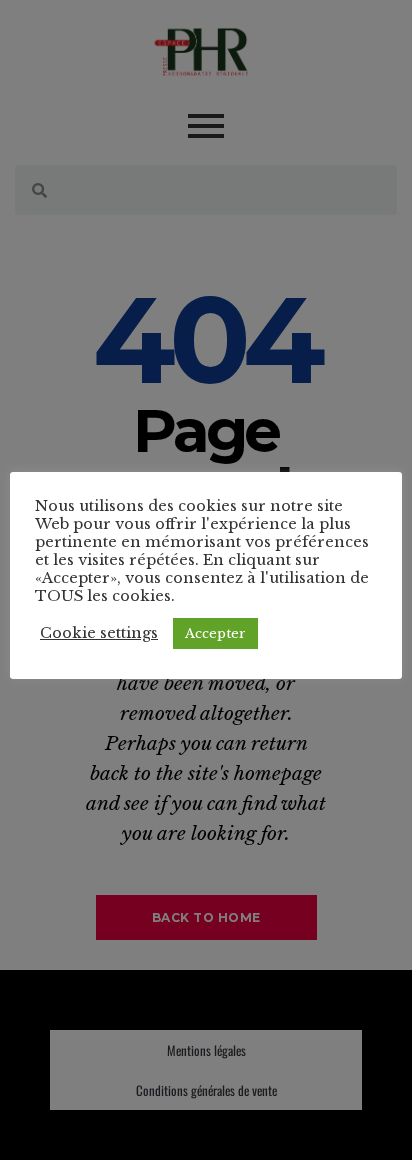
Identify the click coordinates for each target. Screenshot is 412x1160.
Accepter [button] (215, 633)
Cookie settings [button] (99, 633)
